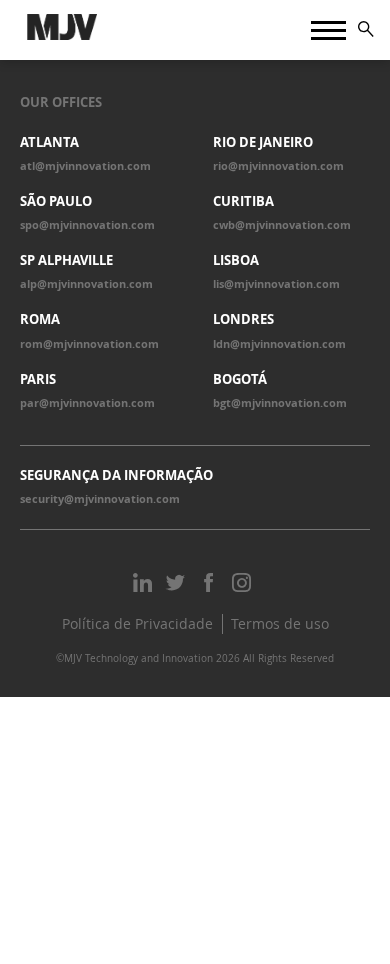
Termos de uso (280, 623)
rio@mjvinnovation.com (278, 166)
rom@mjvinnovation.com (89, 344)
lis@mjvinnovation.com (276, 284)
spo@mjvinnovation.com (87, 225)
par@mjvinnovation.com (87, 403)
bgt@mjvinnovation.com (280, 403)
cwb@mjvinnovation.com (282, 225)
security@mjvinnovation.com (100, 499)
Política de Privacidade (137, 623)
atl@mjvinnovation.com (85, 166)
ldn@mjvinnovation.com (279, 344)
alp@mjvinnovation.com (86, 284)
